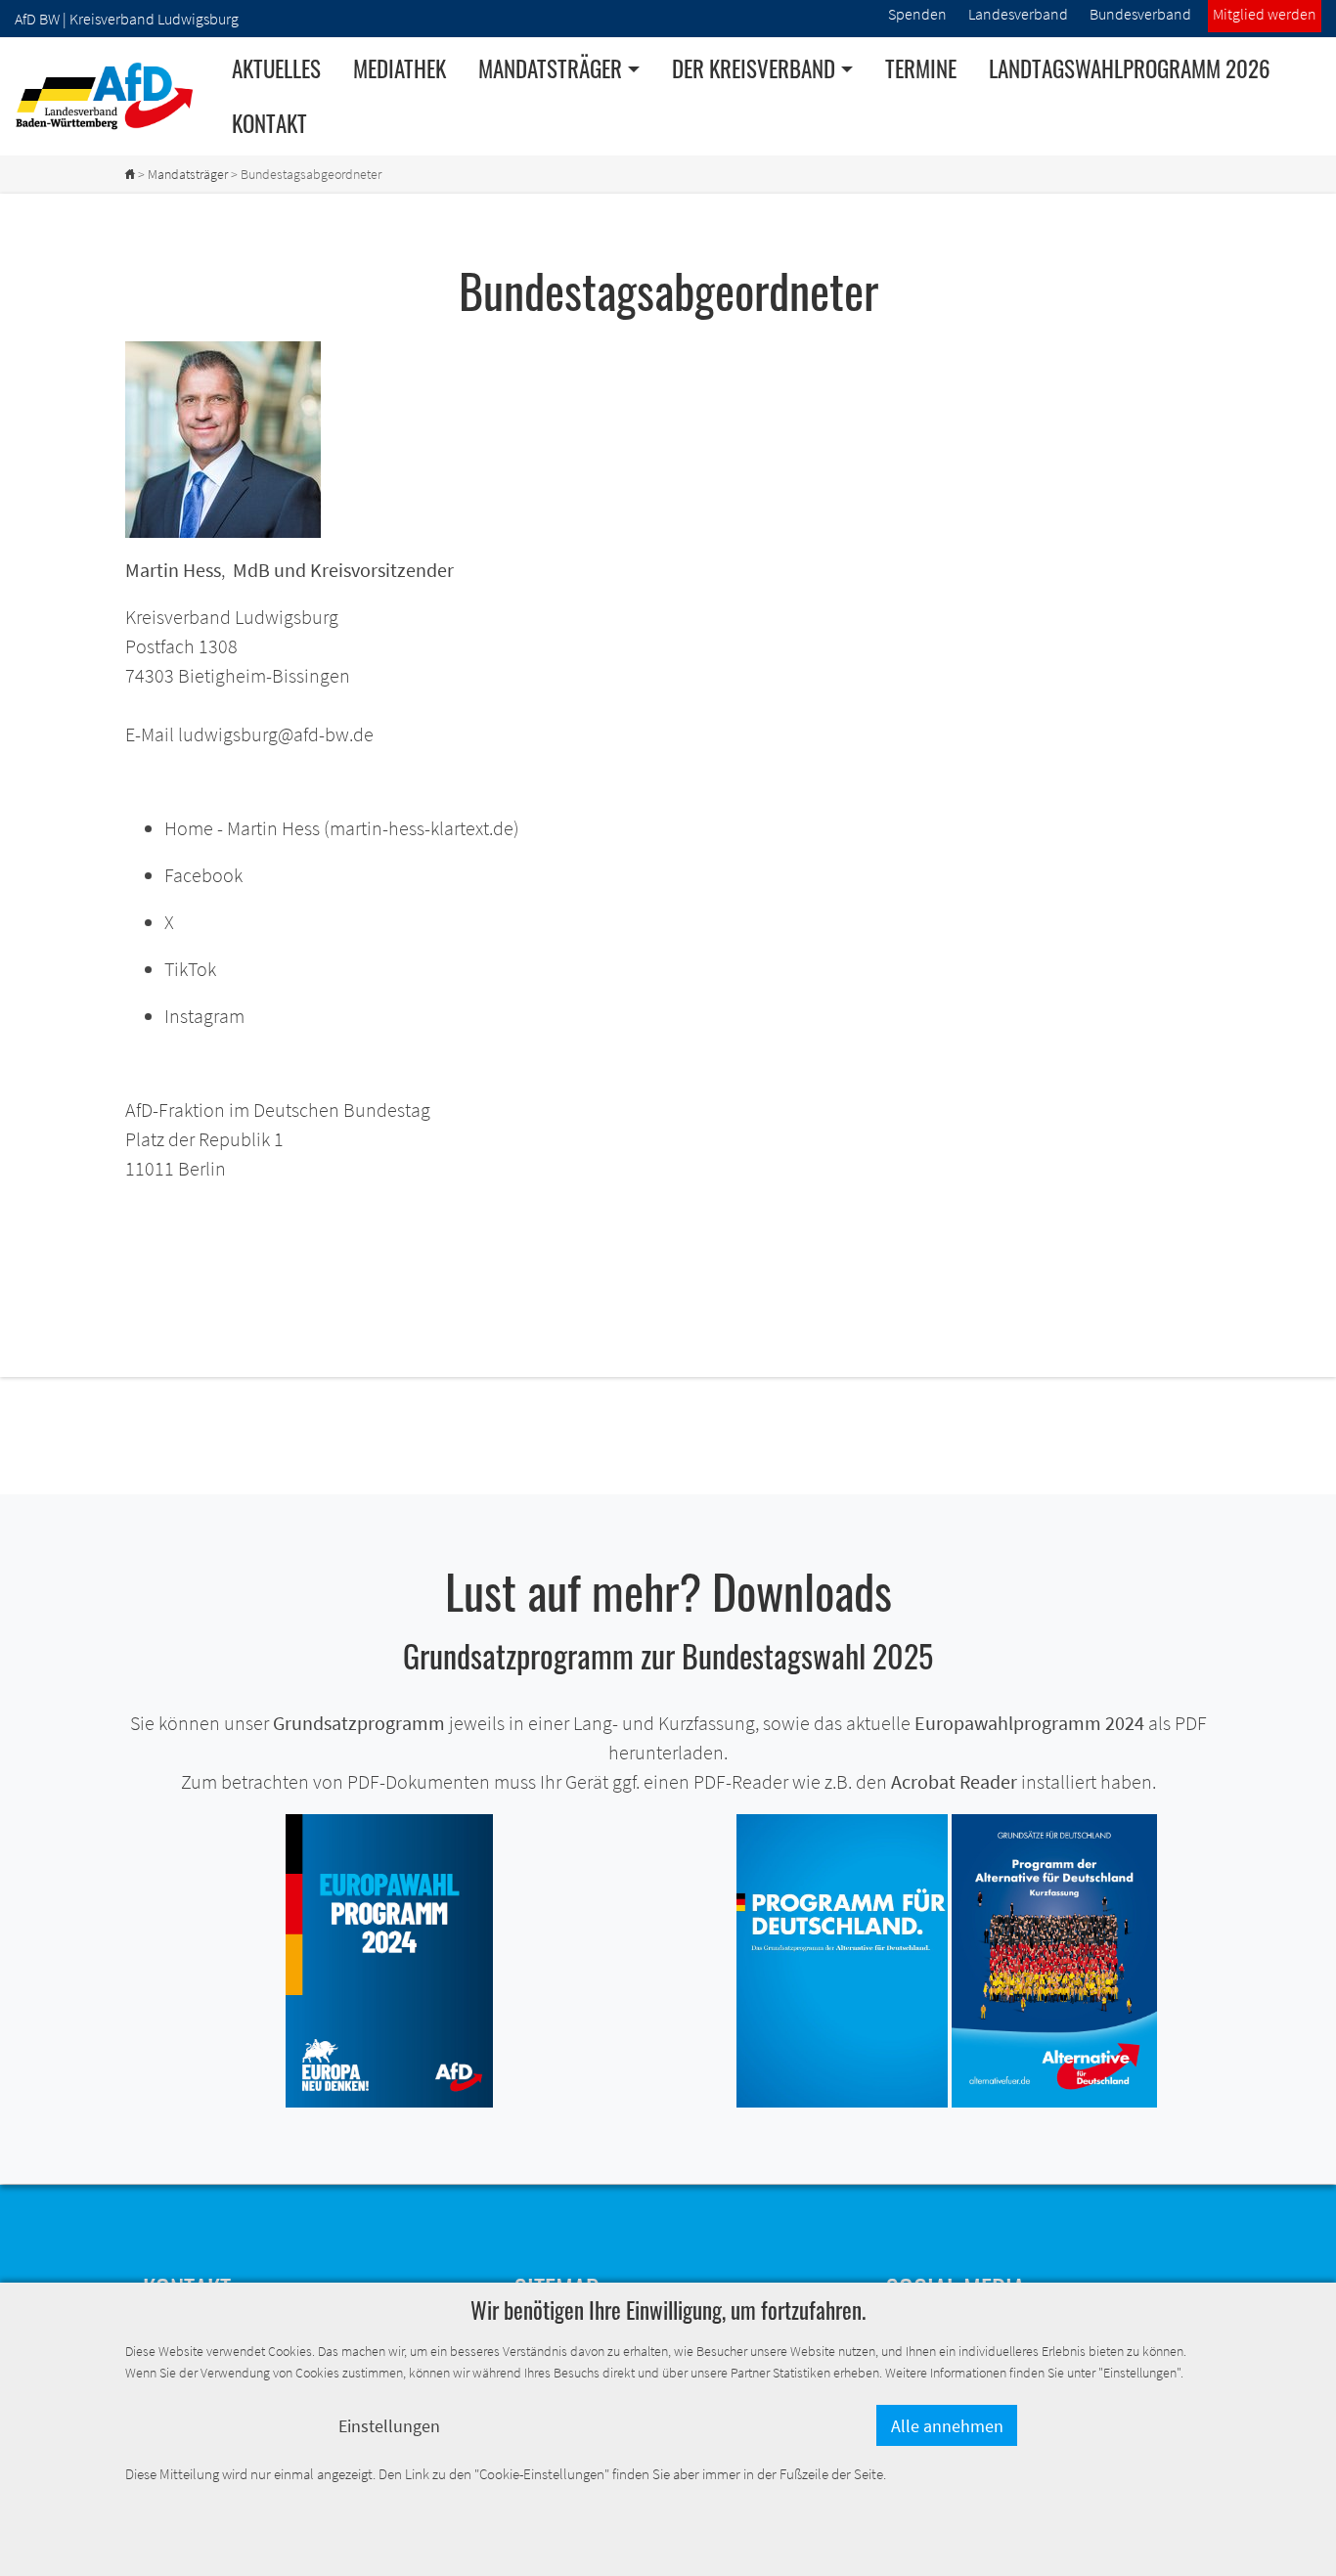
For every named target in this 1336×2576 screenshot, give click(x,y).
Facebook (203, 875)
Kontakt (269, 123)
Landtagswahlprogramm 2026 (1130, 68)
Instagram (204, 1016)
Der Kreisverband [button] (754, 68)
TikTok (190, 969)
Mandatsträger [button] (550, 68)
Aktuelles (276, 68)
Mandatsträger (188, 174)
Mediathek (400, 68)
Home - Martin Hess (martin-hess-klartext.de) (342, 828)
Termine (921, 68)
